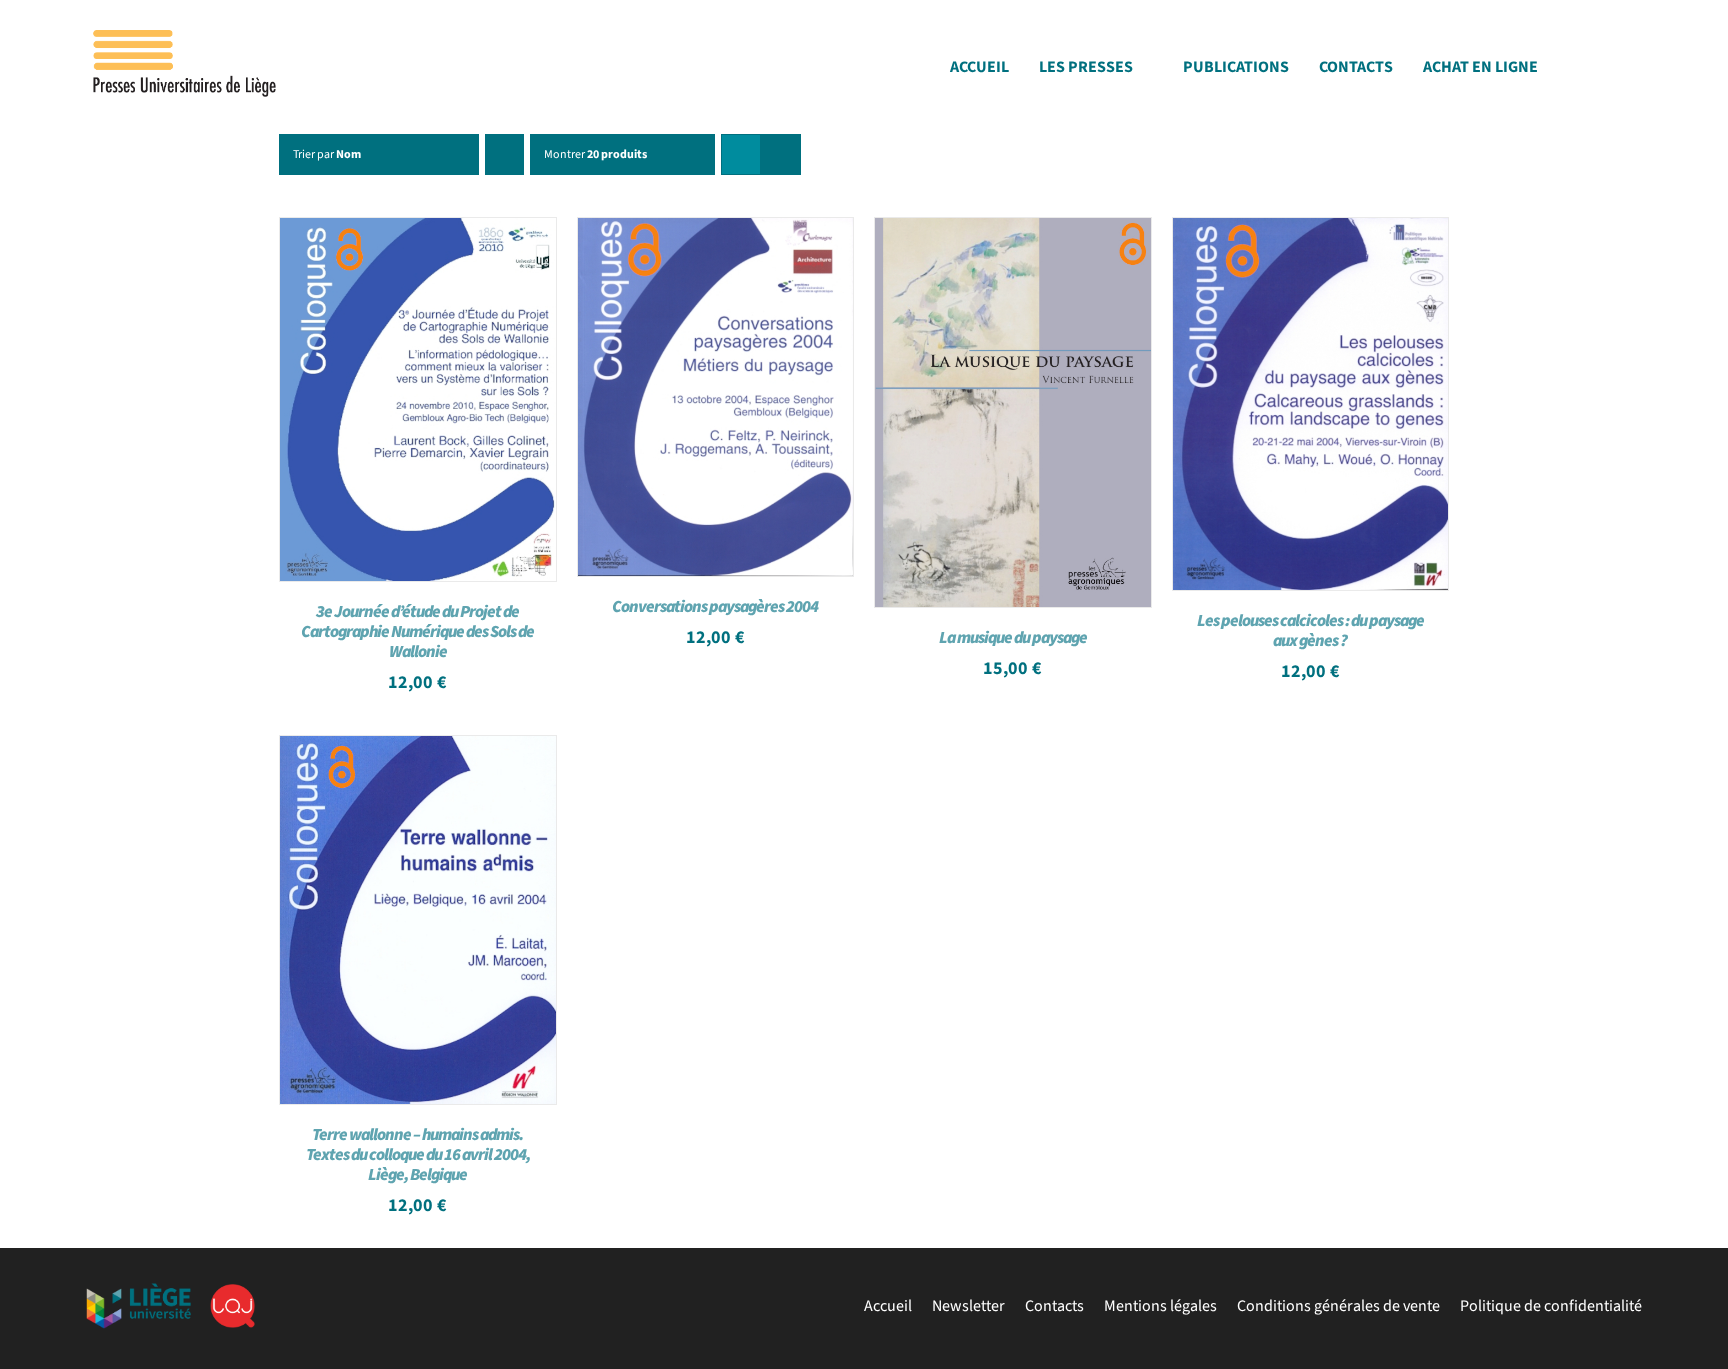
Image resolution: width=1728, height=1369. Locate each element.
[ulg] (138, 1291)
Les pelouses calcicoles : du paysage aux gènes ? (1310, 631)
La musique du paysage (1013, 638)
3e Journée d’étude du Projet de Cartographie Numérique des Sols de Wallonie (417, 632)
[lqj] (232, 1292)
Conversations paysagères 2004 (715, 607)
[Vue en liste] (780, 154)
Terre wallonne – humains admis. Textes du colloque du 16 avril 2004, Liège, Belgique (418, 1155)
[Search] (1636, 72)
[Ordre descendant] (504, 154)
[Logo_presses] (186, 38)
